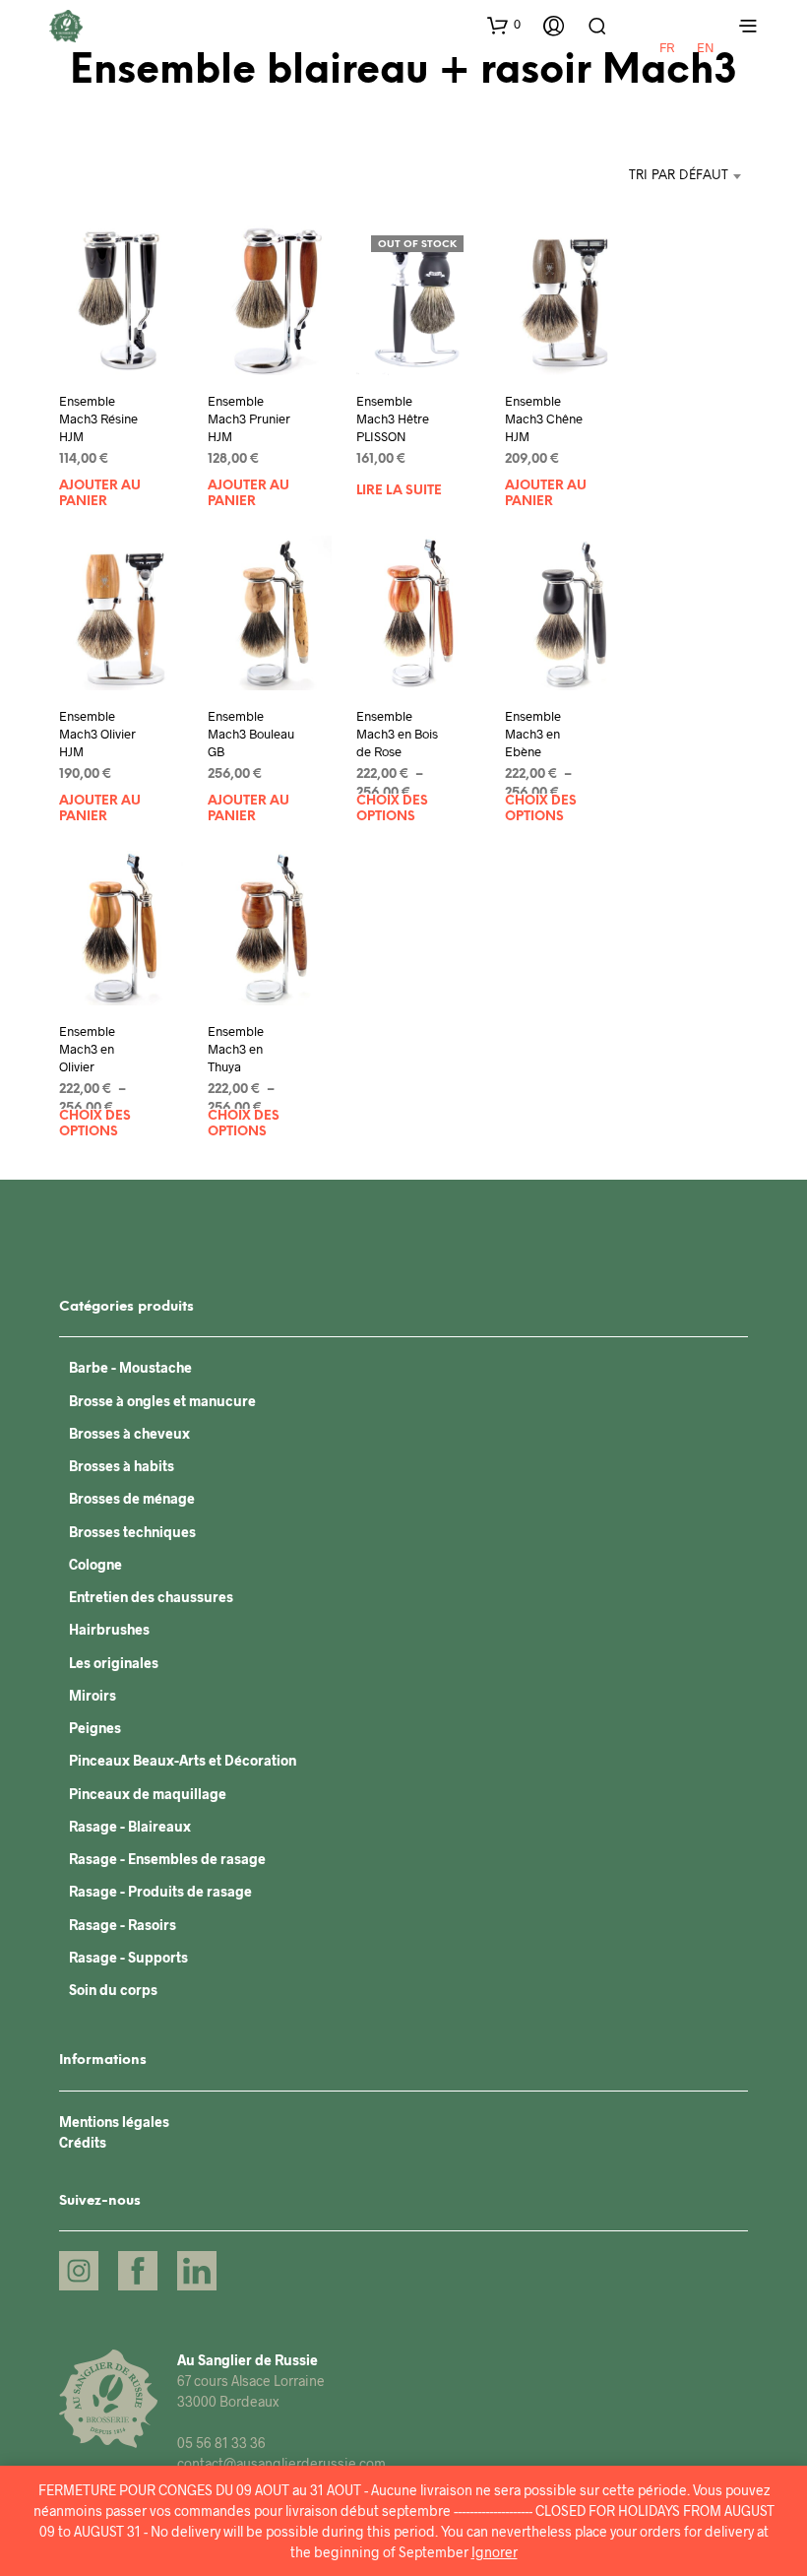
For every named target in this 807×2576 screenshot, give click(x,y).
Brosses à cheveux (129, 1433)
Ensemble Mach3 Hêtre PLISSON (393, 418)
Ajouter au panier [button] (100, 494)
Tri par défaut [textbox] (679, 176)
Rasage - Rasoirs (123, 1925)
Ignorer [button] (495, 2552)
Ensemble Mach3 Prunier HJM (249, 418)
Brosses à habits (122, 1466)
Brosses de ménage (132, 1498)
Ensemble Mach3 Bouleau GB (251, 733)
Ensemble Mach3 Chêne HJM (544, 418)
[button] (504, 25)
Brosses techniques (132, 1532)
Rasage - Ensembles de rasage (167, 1859)
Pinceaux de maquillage (148, 1794)
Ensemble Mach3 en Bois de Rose (397, 733)
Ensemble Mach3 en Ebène (533, 733)
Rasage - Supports (128, 1957)
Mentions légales (114, 2122)
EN (706, 47)
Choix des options (392, 809)
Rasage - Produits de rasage (160, 1891)
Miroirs (93, 1695)
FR (667, 47)
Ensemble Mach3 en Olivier (87, 1048)
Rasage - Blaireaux (130, 1826)
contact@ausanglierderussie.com (281, 2463)
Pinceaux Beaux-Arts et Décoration (183, 1760)
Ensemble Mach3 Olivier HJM (97, 733)
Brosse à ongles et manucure (162, 1401)
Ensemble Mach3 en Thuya (236, 1048)
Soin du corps (113, 1990)
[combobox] (626, 176)
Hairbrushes (109, 1629)
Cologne (95, 1564)
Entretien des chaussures (151, 1597)
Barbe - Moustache (130, 1367)
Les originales (114, 1663)
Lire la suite (399, 491)
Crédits (83, 2142)
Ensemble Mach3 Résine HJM (98, 418)
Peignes (95, 1728)
